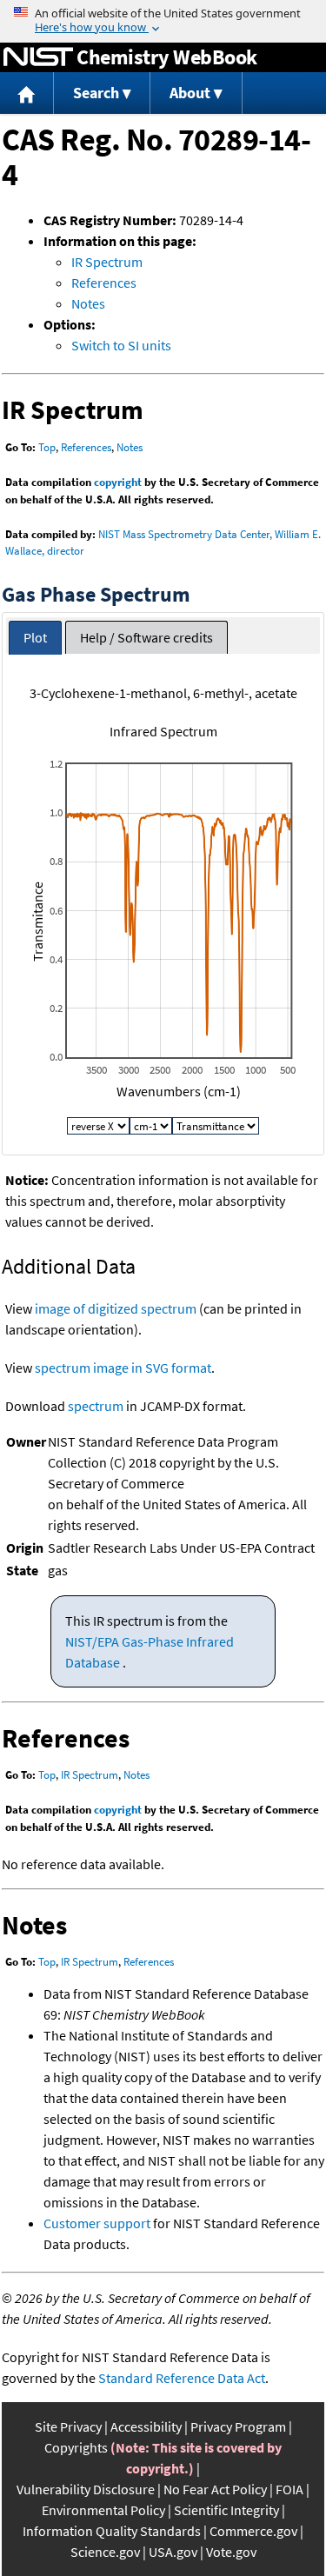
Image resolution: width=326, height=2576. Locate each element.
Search (96, 93)
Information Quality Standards (112, 2531)
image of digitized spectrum (116, 1308)
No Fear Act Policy (215, 2489)
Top (47, 447)
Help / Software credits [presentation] (146, 637)
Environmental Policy (103, 2510)
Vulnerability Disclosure (86, 2489)
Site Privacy (68, 2426)
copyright (118, 482)
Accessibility (146, 2426)
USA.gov (173, 2552)
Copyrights (76, 2447)
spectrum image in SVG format (123, 1368)
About (190, 93)
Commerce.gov (253, 2531)
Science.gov (105, 2552)
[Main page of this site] (27, 93)
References (104, 283)
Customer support (97, 2223)
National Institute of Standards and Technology (38, 57)
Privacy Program (238, 2426)
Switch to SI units (121, 345)
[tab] (35, 638)
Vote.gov (231, 2552)
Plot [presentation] (35, 637)
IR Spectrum (107, 262)
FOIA (289, 2489)
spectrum (96, 1406)
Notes (88, 303)
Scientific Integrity (226, 2510)
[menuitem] (27, 93)
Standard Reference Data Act (182, 2378)
